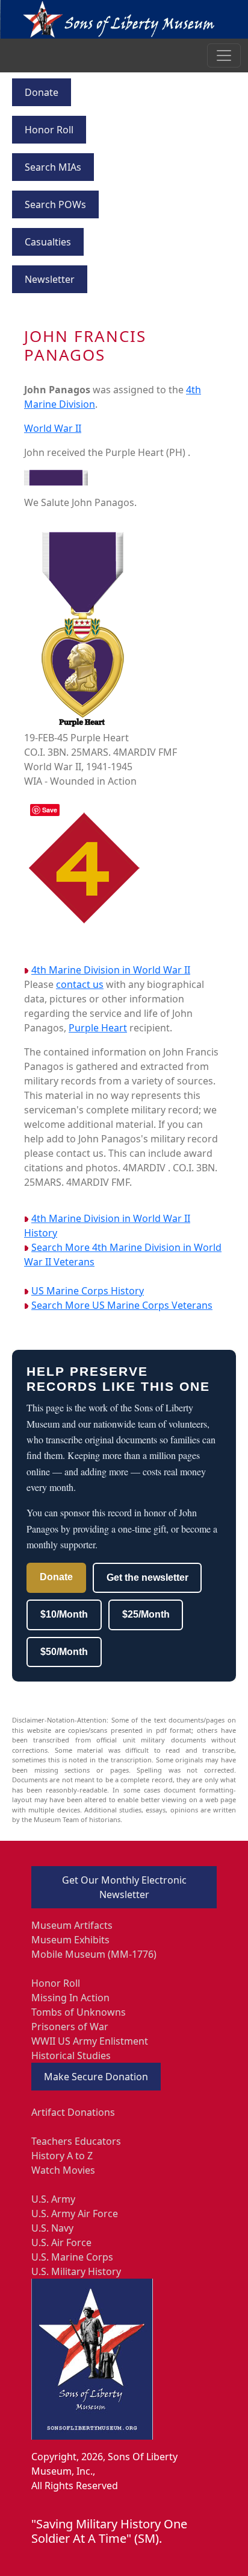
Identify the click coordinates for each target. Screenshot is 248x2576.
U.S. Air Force (61, 2242)
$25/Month (146, 1614)
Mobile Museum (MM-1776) (94, 1954)
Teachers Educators (76, 2141)
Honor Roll (49, 130)
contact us (80, 984)
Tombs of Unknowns (79, 2012)
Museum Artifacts (72, 1925)
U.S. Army (53, 2199)
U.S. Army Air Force (75, 2214)
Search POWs (55, 204)
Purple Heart (98, 1028)
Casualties (48, 242)
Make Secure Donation (96, 2077)
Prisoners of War (70, 2027)
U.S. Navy (52, 2228)
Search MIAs (53, 167)
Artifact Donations (73, 2112)
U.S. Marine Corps (72, 2257)
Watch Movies (63, 2170)
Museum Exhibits (70, 1940)
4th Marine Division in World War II (111, 970)
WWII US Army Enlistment (90, 2041)
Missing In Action (70, 1998)
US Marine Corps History (88, 1291)
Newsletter (50, 279)
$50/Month (64, 1652)
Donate (42, 92)
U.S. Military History (76, 2271)
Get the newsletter (147, 1578)
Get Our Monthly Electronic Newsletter (124, 1887)
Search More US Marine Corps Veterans (122, 1305)
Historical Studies (71, 2055)
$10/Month (64, 1614)
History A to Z (62, 2156)
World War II (53, 428)
